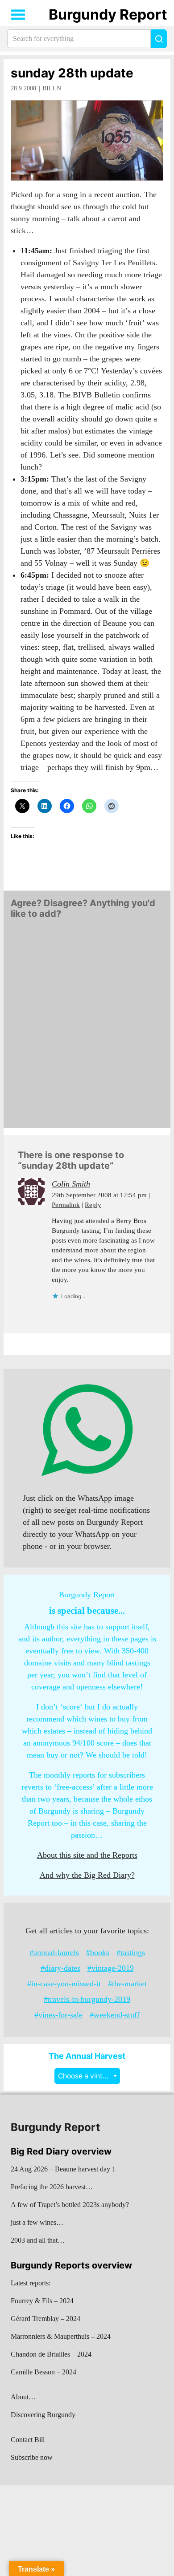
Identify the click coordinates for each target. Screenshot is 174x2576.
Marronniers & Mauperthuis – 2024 (61, 2336)
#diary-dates (60, 1968)
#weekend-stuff (115, 2015)
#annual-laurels (54, 1952)
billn (52, 88)
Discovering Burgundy (43, 2415)
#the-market (127, 1984)
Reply (93, 1205)
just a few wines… (37, 2222)
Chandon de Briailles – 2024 (51, 2354)
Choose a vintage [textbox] (87, 2076)
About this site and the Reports (87, 1855)
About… (23, 2397)
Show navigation (18, 15)
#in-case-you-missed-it (64, 1984)
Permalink (66, 1205)
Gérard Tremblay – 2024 (46, 2319)
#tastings (131, 1952)
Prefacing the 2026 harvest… (52, 2187)
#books (98, 1952)
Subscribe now (32, 2457)
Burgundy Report (108, 14)
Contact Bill (28, 2440)
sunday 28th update (72, 73)
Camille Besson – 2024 (43, 2372)
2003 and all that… (38, 2240)
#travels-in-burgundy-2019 (87, 1999)
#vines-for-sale (58, 2015)
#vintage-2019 (111, 1968)
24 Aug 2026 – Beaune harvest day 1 (63, 2169)
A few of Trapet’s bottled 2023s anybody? (70, 2205)
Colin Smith (71, 1184)
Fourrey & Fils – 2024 (42, 2301)
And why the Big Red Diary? (87, 1875)
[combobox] (87, 2076)
